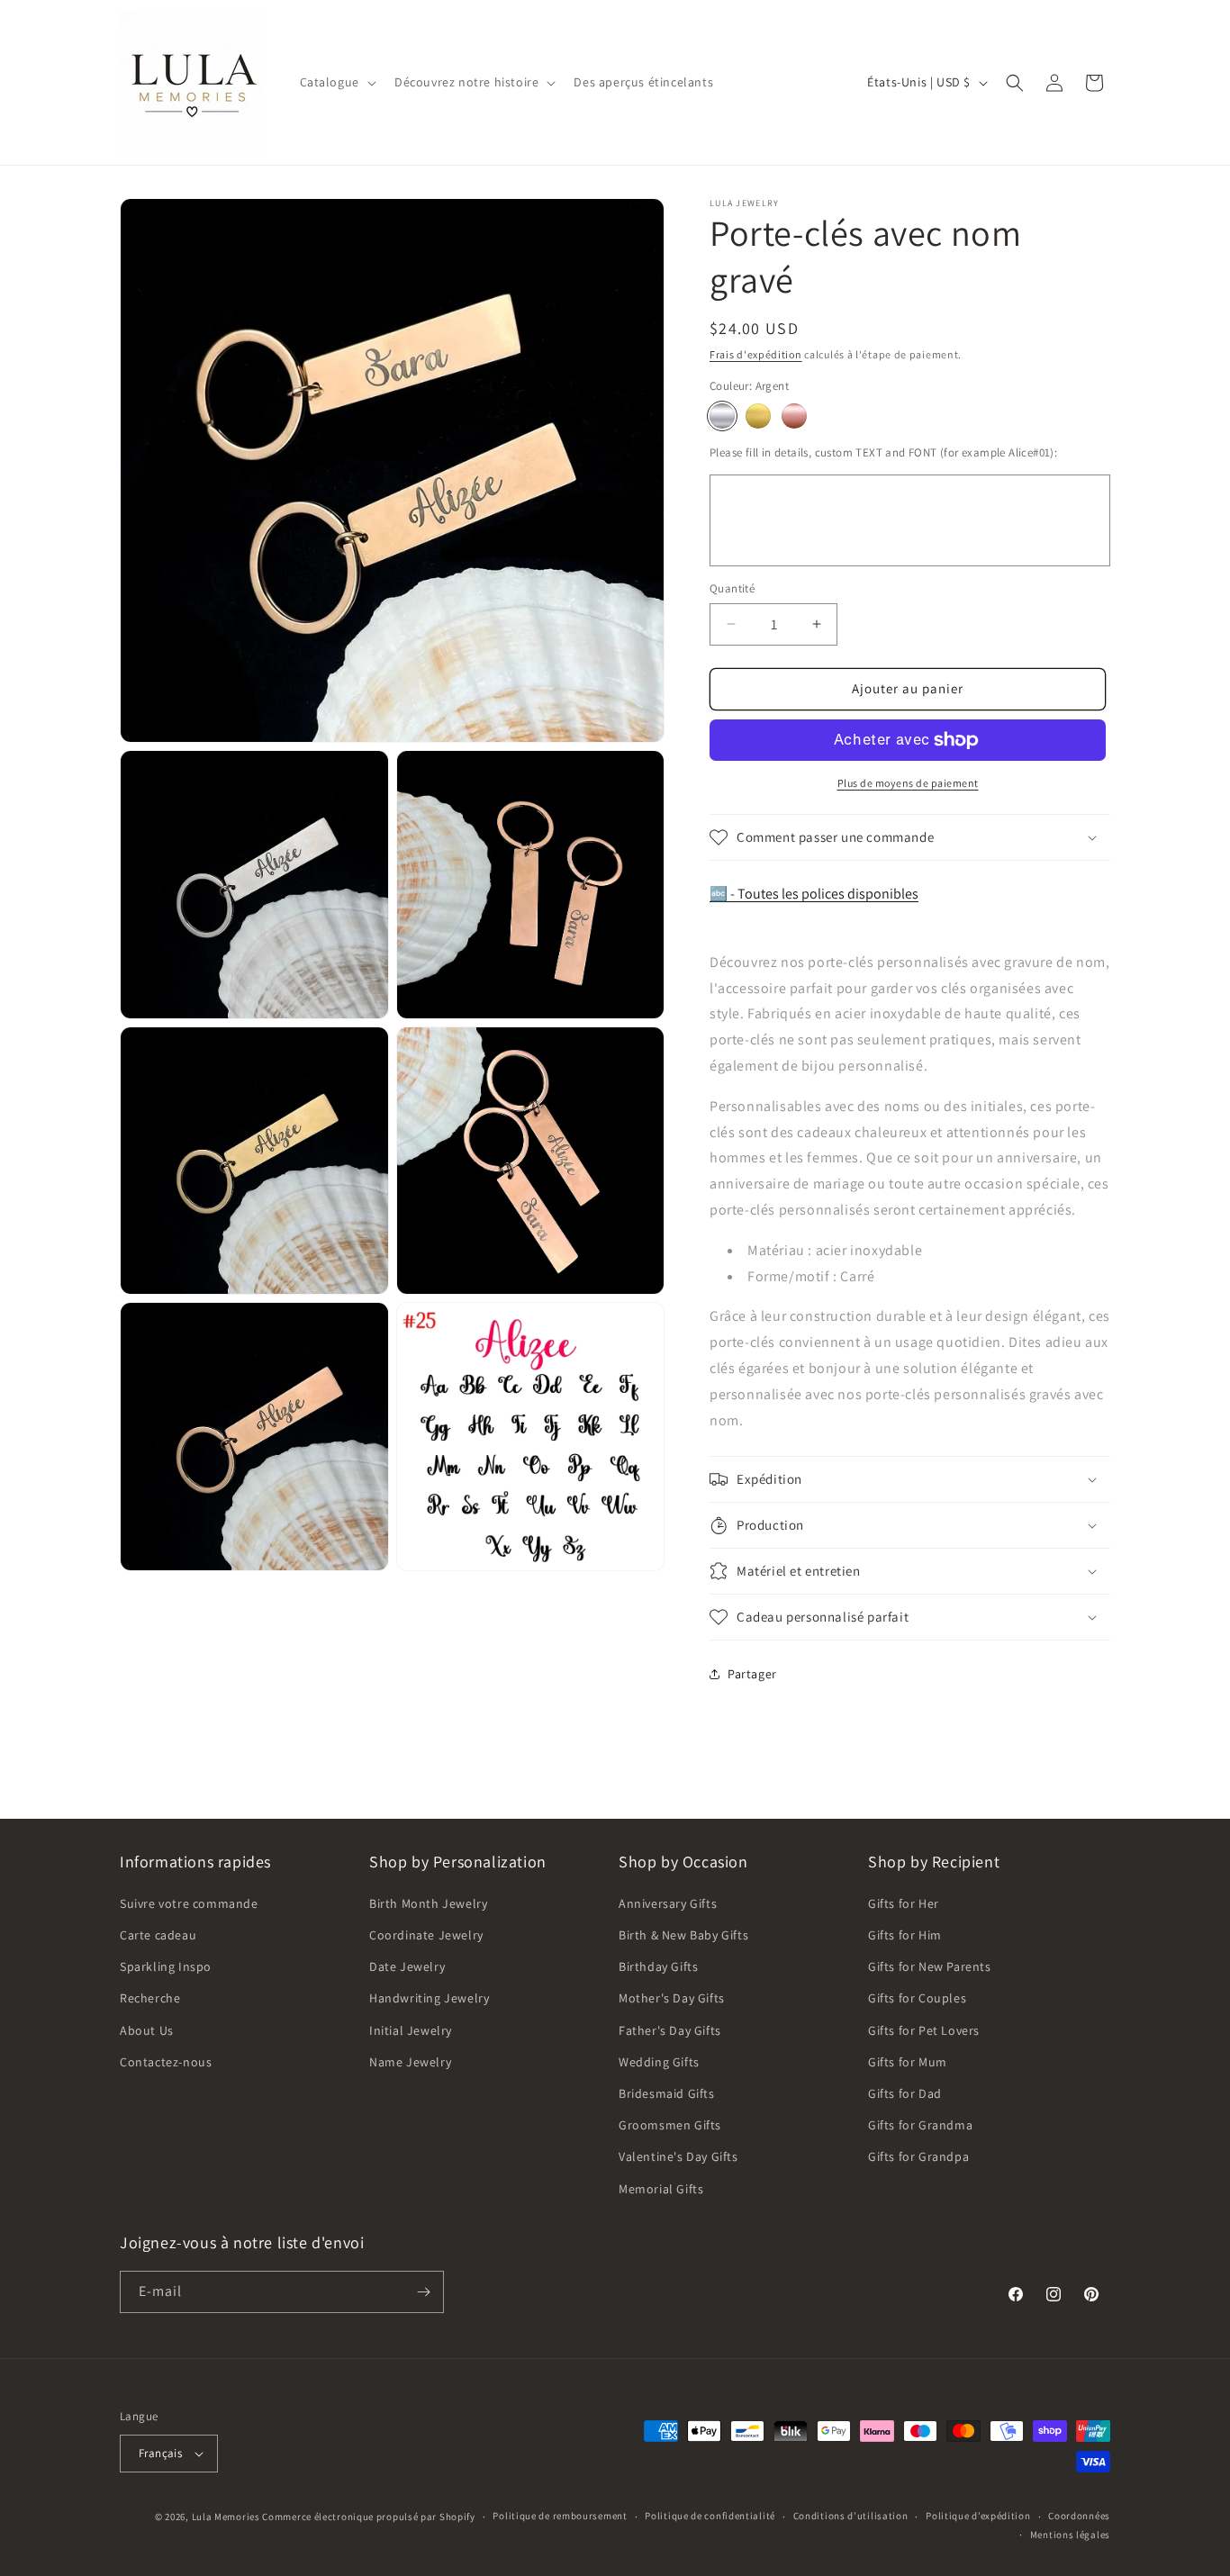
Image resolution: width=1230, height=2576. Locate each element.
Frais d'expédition (756, 354)
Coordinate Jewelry (426, 1935)
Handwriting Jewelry (429, 1998)
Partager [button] (752, 1674)
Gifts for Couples (917, 1998)
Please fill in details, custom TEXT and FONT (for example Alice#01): (883, 452)
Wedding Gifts (659, 2062)
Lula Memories (226, 2517)
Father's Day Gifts (670, 2030)
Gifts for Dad (905, 2093)
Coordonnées (1079, 2516)
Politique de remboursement (560, 2516)
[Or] (758, 416)
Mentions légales (1070, 2535)
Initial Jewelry (411, 2030)
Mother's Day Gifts (672, 1998)
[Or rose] (794, 416)
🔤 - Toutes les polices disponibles (814, 894)
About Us (147, 2030)
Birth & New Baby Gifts (683, 1935)
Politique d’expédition (978, 2516)
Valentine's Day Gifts (678, 2156)
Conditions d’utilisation (851, 2516)
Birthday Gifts (658, 1966)
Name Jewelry (410, 2062)
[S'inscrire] (423, 2292)
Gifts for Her (904, 1903)
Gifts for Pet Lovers (924, 2030)
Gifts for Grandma (920, 2125)
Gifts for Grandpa (918, 2156)
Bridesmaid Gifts (667, 2093)
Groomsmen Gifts (670, 2125)
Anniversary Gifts (668, 1903)
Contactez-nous (166, 2062)
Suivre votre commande (189, 1903)
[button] (336, 82)
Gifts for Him (905, 1935)
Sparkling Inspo (166, 1966)
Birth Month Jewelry (428, 1903)
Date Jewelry (407, 1966)
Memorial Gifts (661, 2189)
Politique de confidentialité (710, 2516)
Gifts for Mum (908, 2062)
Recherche (150, 1998)
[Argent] (722, 416)
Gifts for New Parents (930, 1966)
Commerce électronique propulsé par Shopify (368, 2517)
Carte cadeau (158, 1935)
